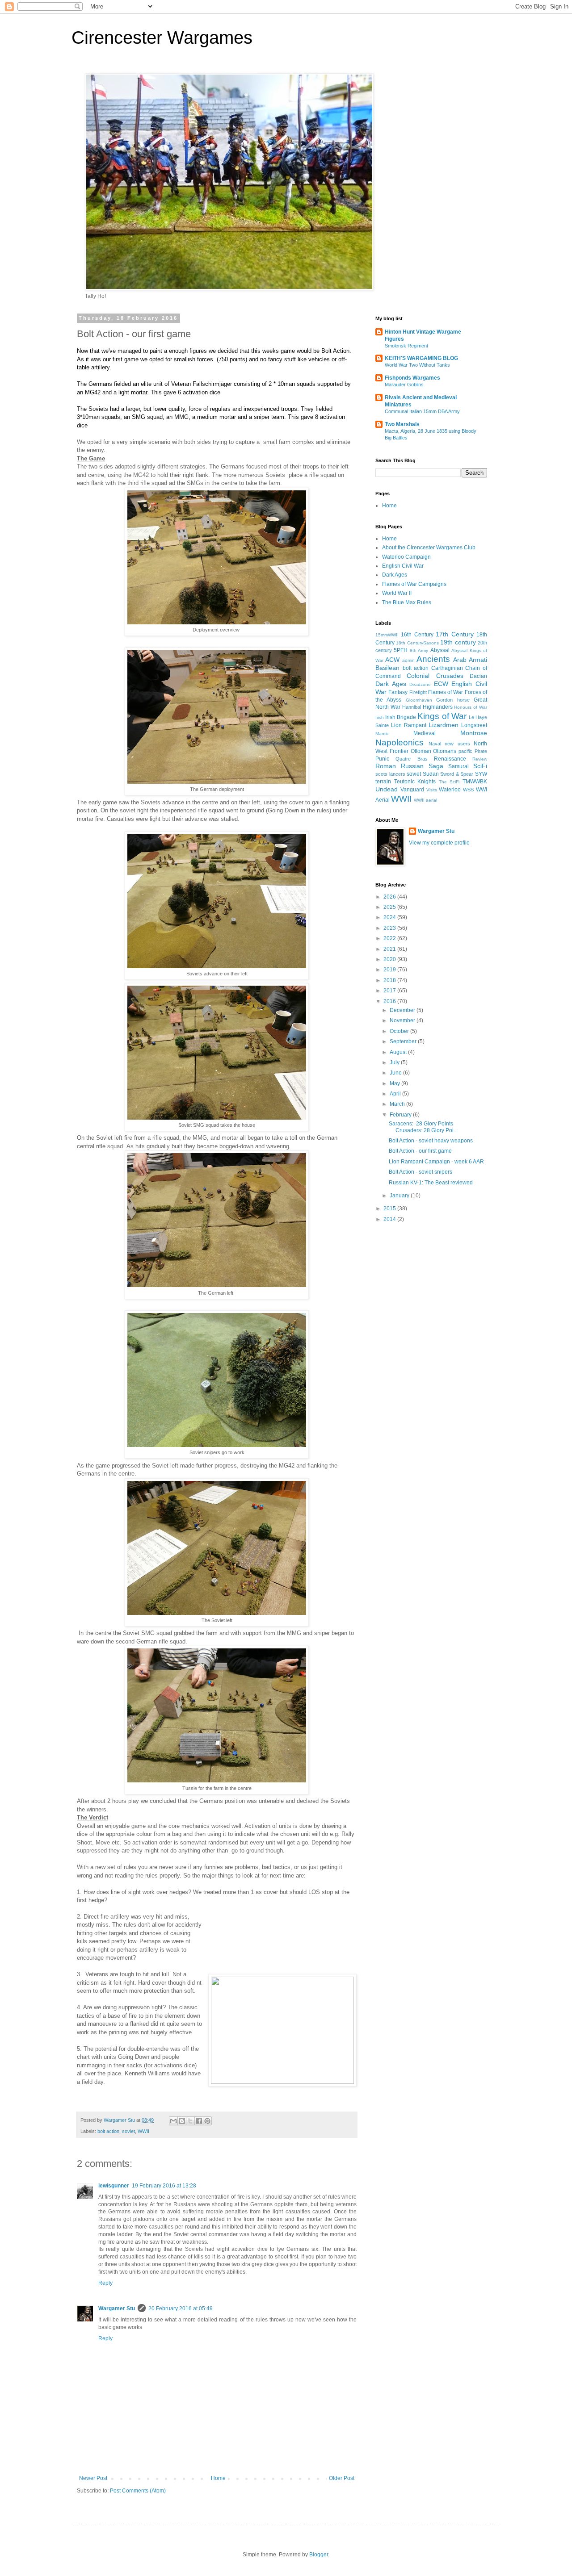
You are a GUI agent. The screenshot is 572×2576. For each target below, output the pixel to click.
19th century (458, 642)
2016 (390, 1001)
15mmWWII (387, 635)
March (398, 1104)
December (403, 1010)
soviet (128, 2131)
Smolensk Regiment (406, 346)
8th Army (419, 650)
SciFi (480, 766)
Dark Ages (395, 575)
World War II (397, 593)
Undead (387, 789)
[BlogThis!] (182, 2121)
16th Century (417, 635)
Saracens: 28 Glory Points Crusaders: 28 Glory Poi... (423, 1127)
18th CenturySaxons (417, 643)
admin (408, 660)
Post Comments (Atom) (138, 2491)
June (396, 1073)
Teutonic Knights (415, 782)
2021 (390, 949)
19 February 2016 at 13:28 (164, 2186)
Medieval (425, 733)
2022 (390, 938)
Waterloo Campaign (406, 557)
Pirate (481, 751)
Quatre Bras (411, 759)
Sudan (431, 774)
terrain (383, 782)
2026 (390, 897)
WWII (143, 2131)
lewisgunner (114, 2186)
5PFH (401, 650)
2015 (390, 1209)
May (395, 1083)
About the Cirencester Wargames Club (429, 548)
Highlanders (438, 707)
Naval (435, 744)
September (404, 1041)
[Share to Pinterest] (207, 2121)
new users (457, 744)
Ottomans (445, 751)
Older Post (342, 2478)
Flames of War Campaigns (414, 584)
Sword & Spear (457, 774)
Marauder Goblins (404, 385)
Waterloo (450, 790)
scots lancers (390, 774)
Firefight (418, 692)
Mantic (382, 734)
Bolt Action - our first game (420, 1151)
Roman (386, 766)
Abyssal (440, 650)
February (401, 1115)
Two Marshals (402, 424)
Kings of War (442, 716)
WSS (468, 790)
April (396, 1094)
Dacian (478, 676)
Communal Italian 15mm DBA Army (422, 411)
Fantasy (398, 692)
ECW (441, 684)
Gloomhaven (419, 700)
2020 (390, 959)
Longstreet (474, 725)
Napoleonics (400, 742)
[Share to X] (190, 2121)
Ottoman (421, 751)
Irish (380, 717)
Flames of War (446, 692)
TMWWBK (475, 782)
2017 (390, 991)
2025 (390, 907)
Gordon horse (453, 700)
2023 (390, 928)
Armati (478, 660)
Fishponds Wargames (412, 378)
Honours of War (471, 707)
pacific (465, 751)
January (400, 1196)
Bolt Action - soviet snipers (421, 1172)
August (399, 1052)
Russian (412, 766)
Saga (436, 766)
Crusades (450, 676)
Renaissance (450, 759)
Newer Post (93, 2478)
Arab (460, 660)
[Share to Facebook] (199, 2121)
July (395, 1062)
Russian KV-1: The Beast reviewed (431, 1183)
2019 (390, 970)
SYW (481, 774)
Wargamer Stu (117, 2308)
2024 (390, 917)
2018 (390, 980)
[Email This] (173, 2121)
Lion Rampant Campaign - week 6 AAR (436, 1162)
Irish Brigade (401, 717)
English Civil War (403, 566)
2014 (390, 1219)
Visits (432, 790)
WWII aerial (425, 800)
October (400, 1031)
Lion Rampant (409, 725)
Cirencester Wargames (162, 38)
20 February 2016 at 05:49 (181, 2308)
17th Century (454, 634)
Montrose (474, 733)
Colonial (418, 676)
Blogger (319, 2555)
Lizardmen (444, 725)
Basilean (387, 668)
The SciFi (449, 782)
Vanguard (412, 790)
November (403, 1020)
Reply (105, 2283)
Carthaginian (447, 668)
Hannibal (412, 707)
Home (218, 2478)
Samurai (458, 766)
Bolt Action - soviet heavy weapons (431, 1141)
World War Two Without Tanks (417, 365)
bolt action (108, 2131)
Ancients (433, 659)
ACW (392, 660)
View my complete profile (439, 843)
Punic (382, 759)
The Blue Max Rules (407, 602)
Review (480, 759)
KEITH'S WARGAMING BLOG (421, 358)
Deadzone (420, 684)
